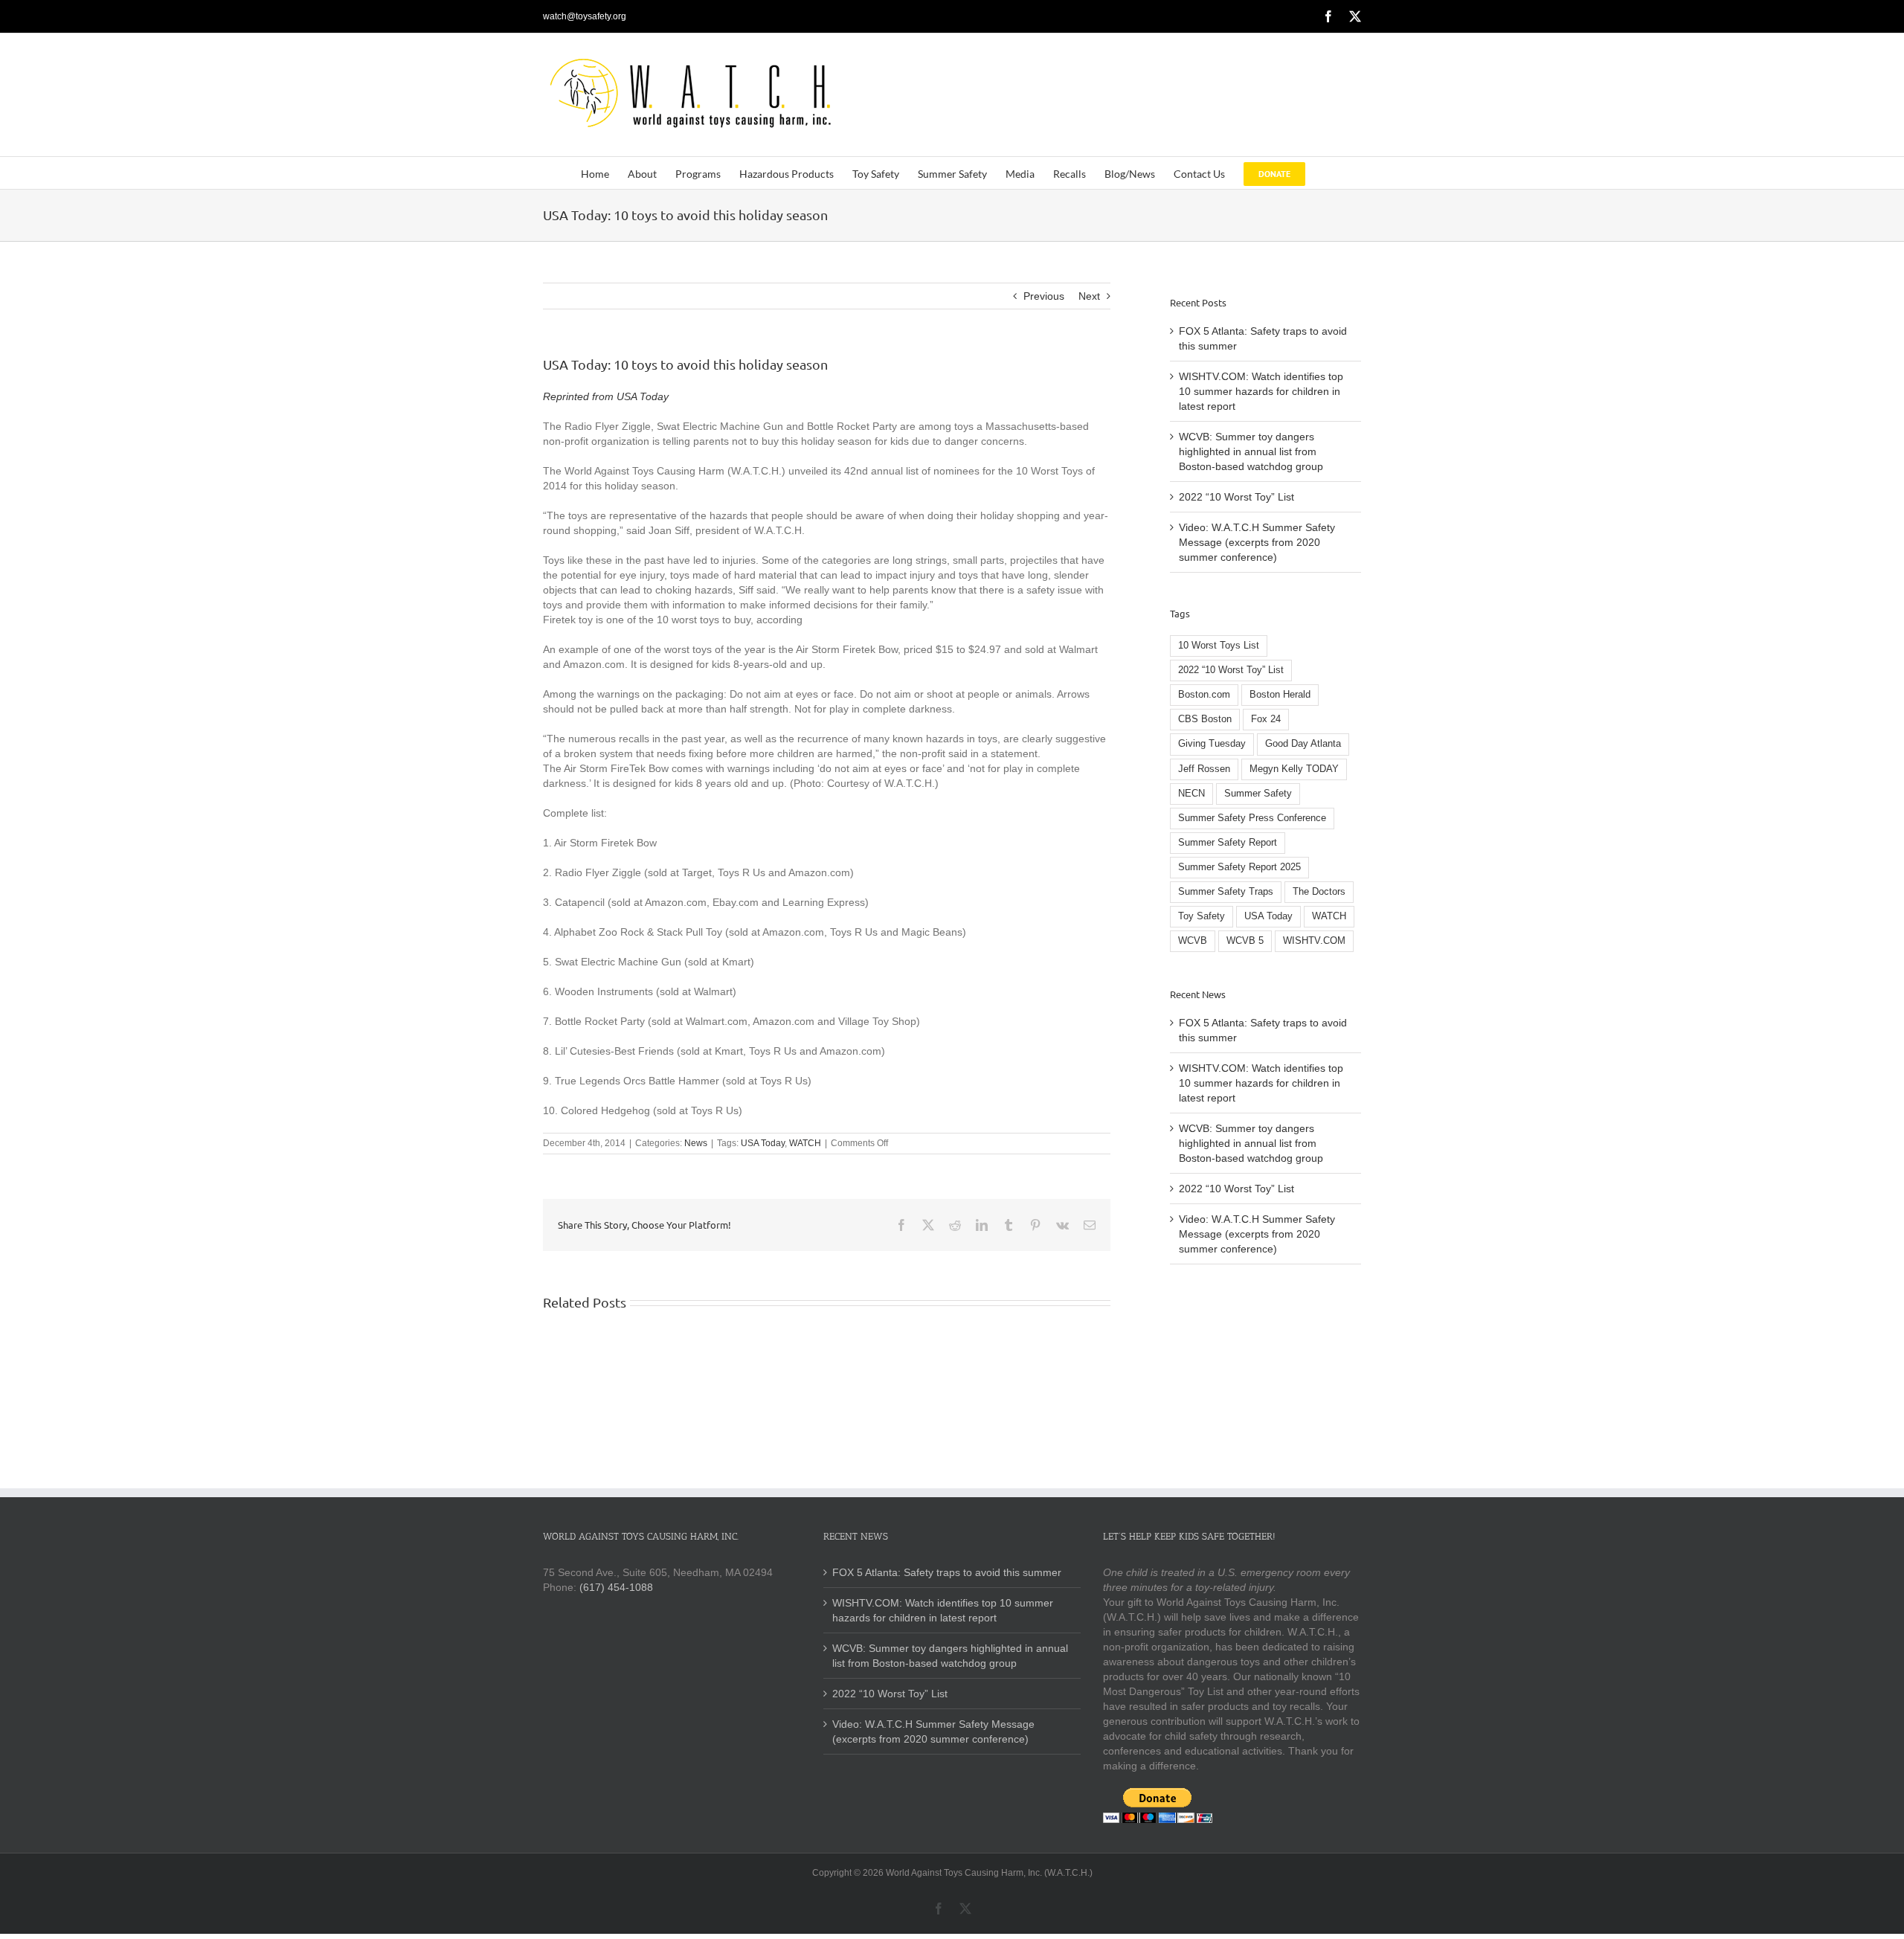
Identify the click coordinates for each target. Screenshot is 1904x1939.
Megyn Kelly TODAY (1294, 769)
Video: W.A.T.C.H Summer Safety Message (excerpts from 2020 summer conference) (1257, 542)
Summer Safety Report (1228, 843)
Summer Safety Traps (1226, 892)
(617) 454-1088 (616, 1587)
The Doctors (1319, 892)
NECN (1191, 794)
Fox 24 (1266, 719)
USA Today (763, 1143)
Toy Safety (1202, 916)
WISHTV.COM (1314, 941)
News (696, 1143)
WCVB (1193, 941)
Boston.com (1204, 695)
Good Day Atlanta (1303, 744)
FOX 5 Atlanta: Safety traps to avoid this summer (947, 1572)
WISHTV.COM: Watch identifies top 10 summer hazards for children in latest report (1261, 391)
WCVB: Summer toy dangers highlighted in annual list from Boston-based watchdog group (1251, 451)
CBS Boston (1205, 719)
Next (1089, 296)
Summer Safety (1258, 794)
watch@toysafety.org (585, 16)
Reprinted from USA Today (606, 396)
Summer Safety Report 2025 (1239, 867)
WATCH (805, 1143)
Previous (1044, 296)
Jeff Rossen (1204, 769)
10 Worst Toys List (1219, 646)
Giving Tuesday (1212, 744)
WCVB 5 (1245, 941)
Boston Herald (1280, 695)
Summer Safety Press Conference (1252, 818)
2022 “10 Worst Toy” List (1236, 497)
